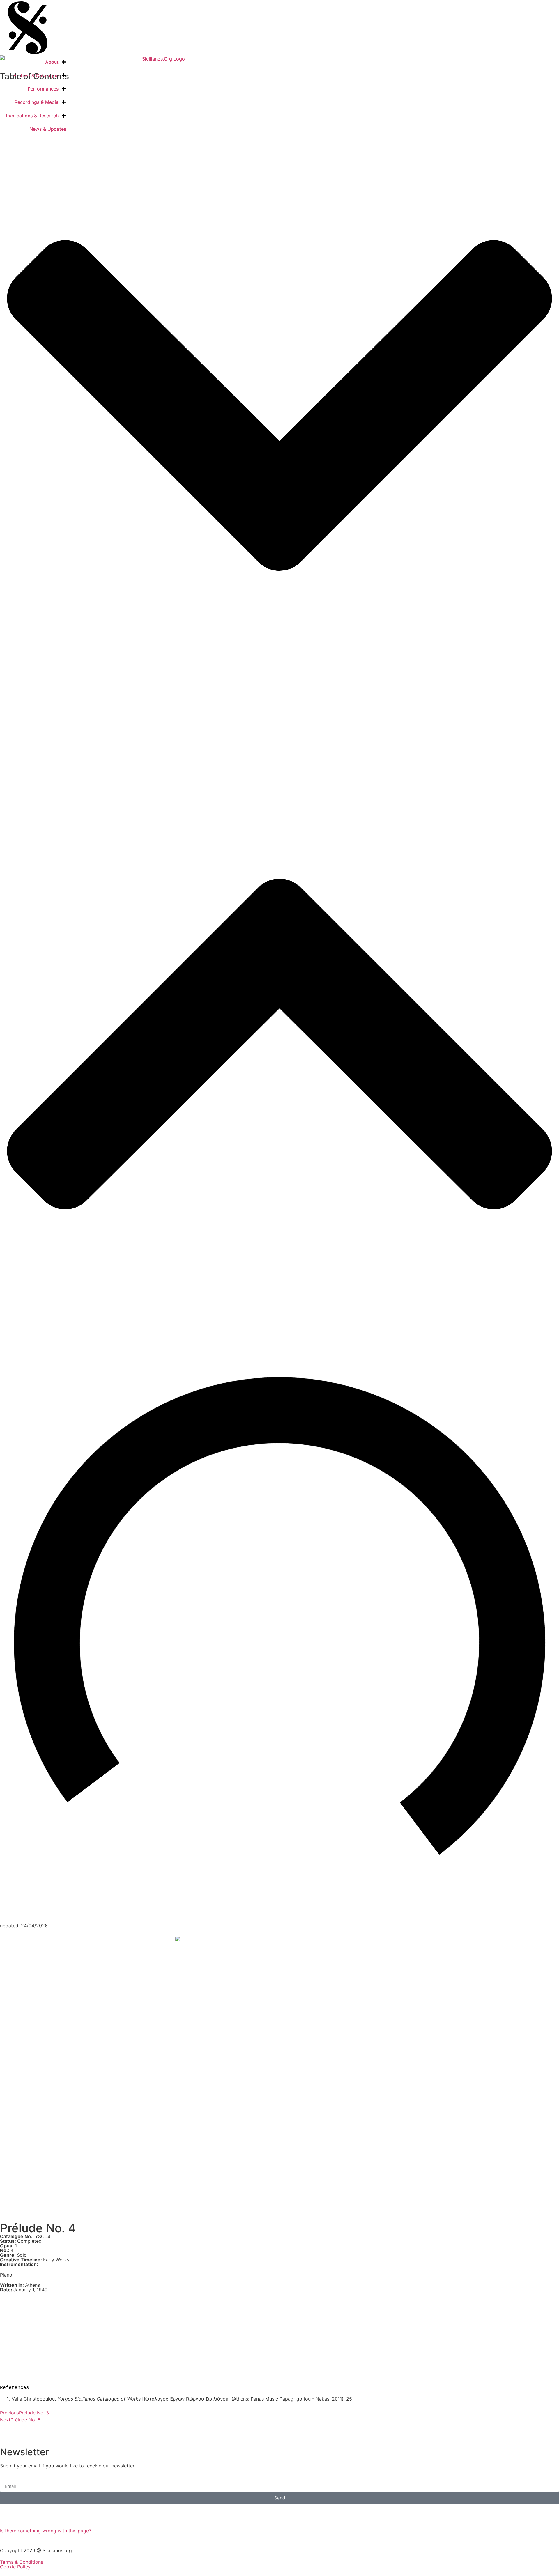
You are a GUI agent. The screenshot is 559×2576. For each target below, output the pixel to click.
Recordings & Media (37, 102)
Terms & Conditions (22, 2562)
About (52, 62)
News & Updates (48, 129)
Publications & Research (32, 116)
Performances (43, 89)
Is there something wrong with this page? (46, 2531)
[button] (279, 405)
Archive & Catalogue (36, 75)
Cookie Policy (15, 2567)
